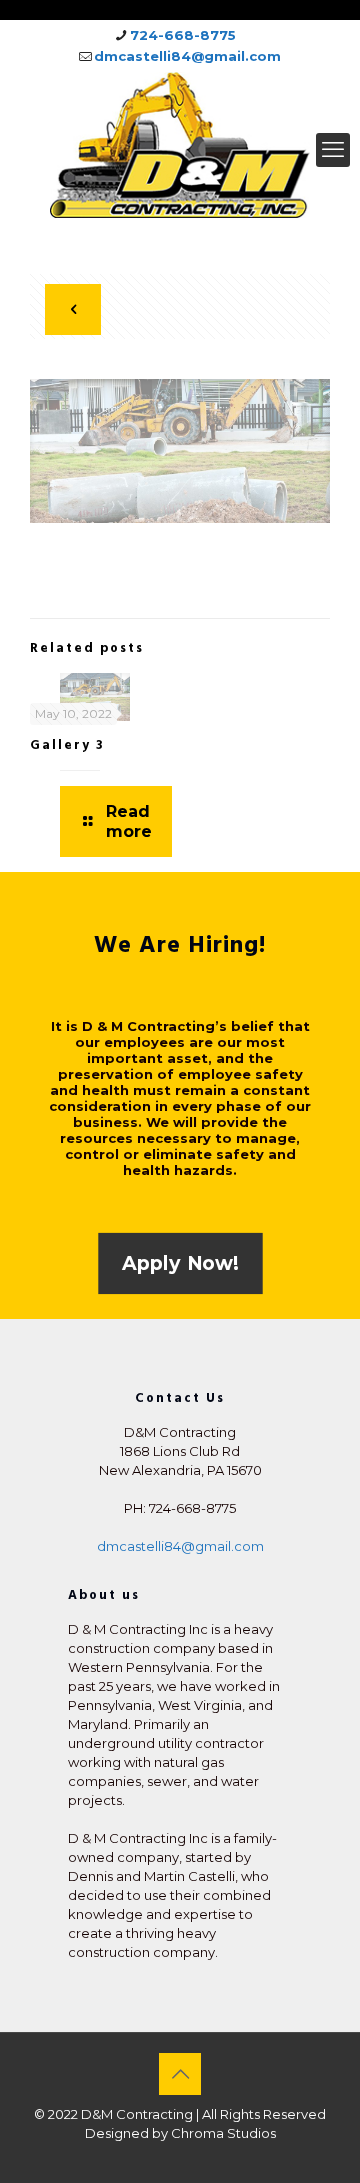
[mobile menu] (333, 150)
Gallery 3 (67, 745)
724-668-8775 (183, 35)
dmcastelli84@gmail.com (187, 56)
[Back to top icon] (180, 2074)
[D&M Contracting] (180, 145)
